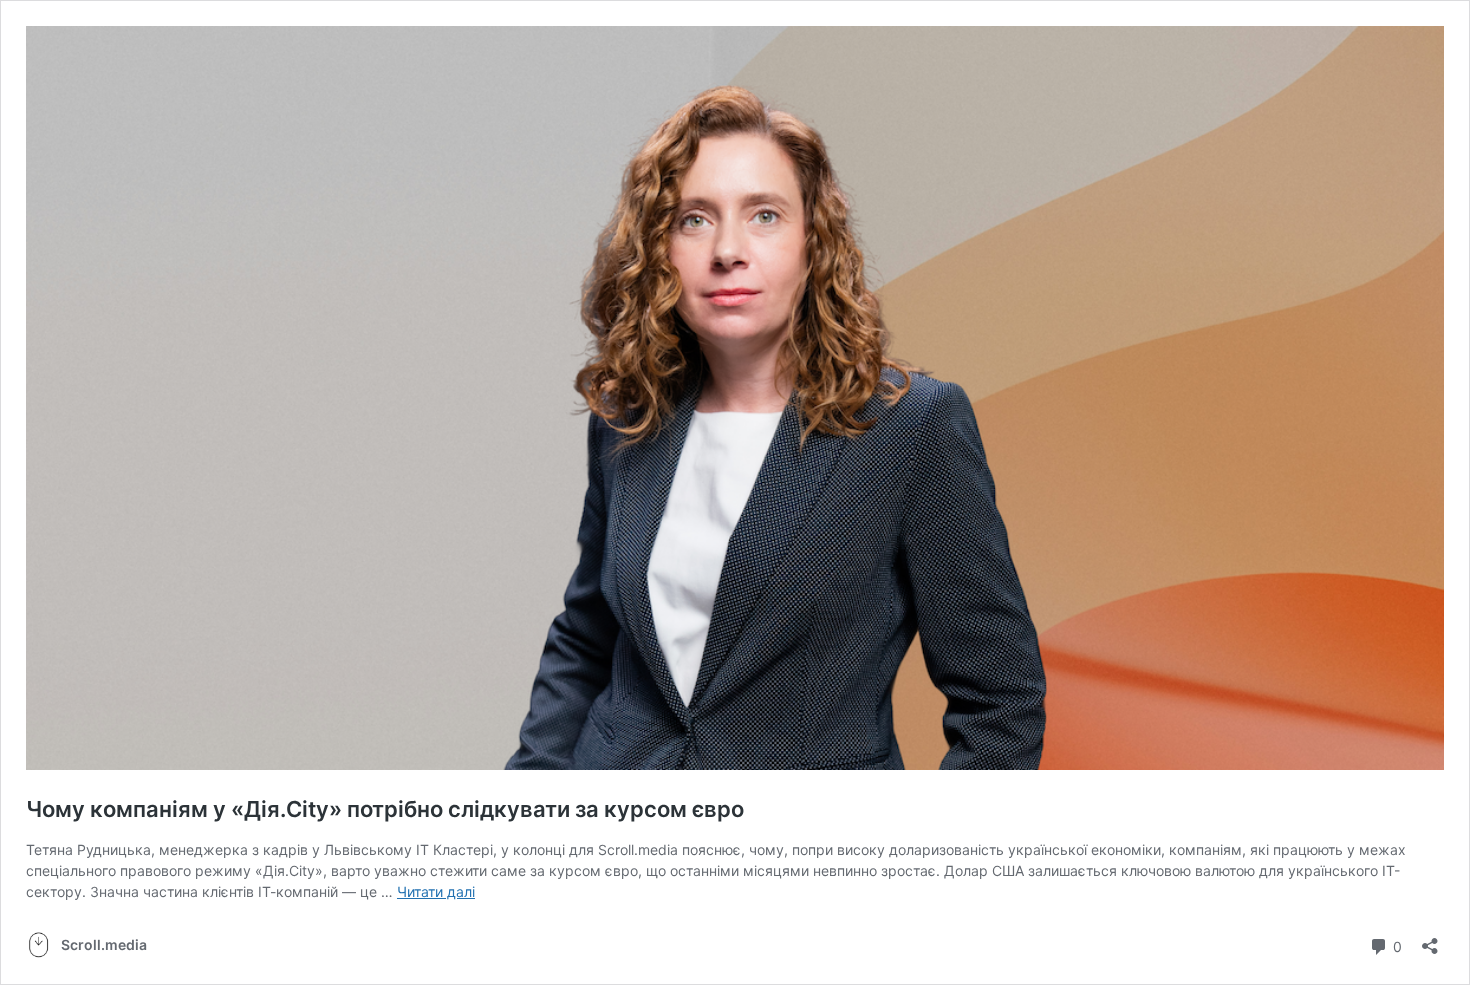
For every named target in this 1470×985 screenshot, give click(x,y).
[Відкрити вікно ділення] (1430, 939)
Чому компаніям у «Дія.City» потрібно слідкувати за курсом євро (385, 809)
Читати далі (436, 891)
